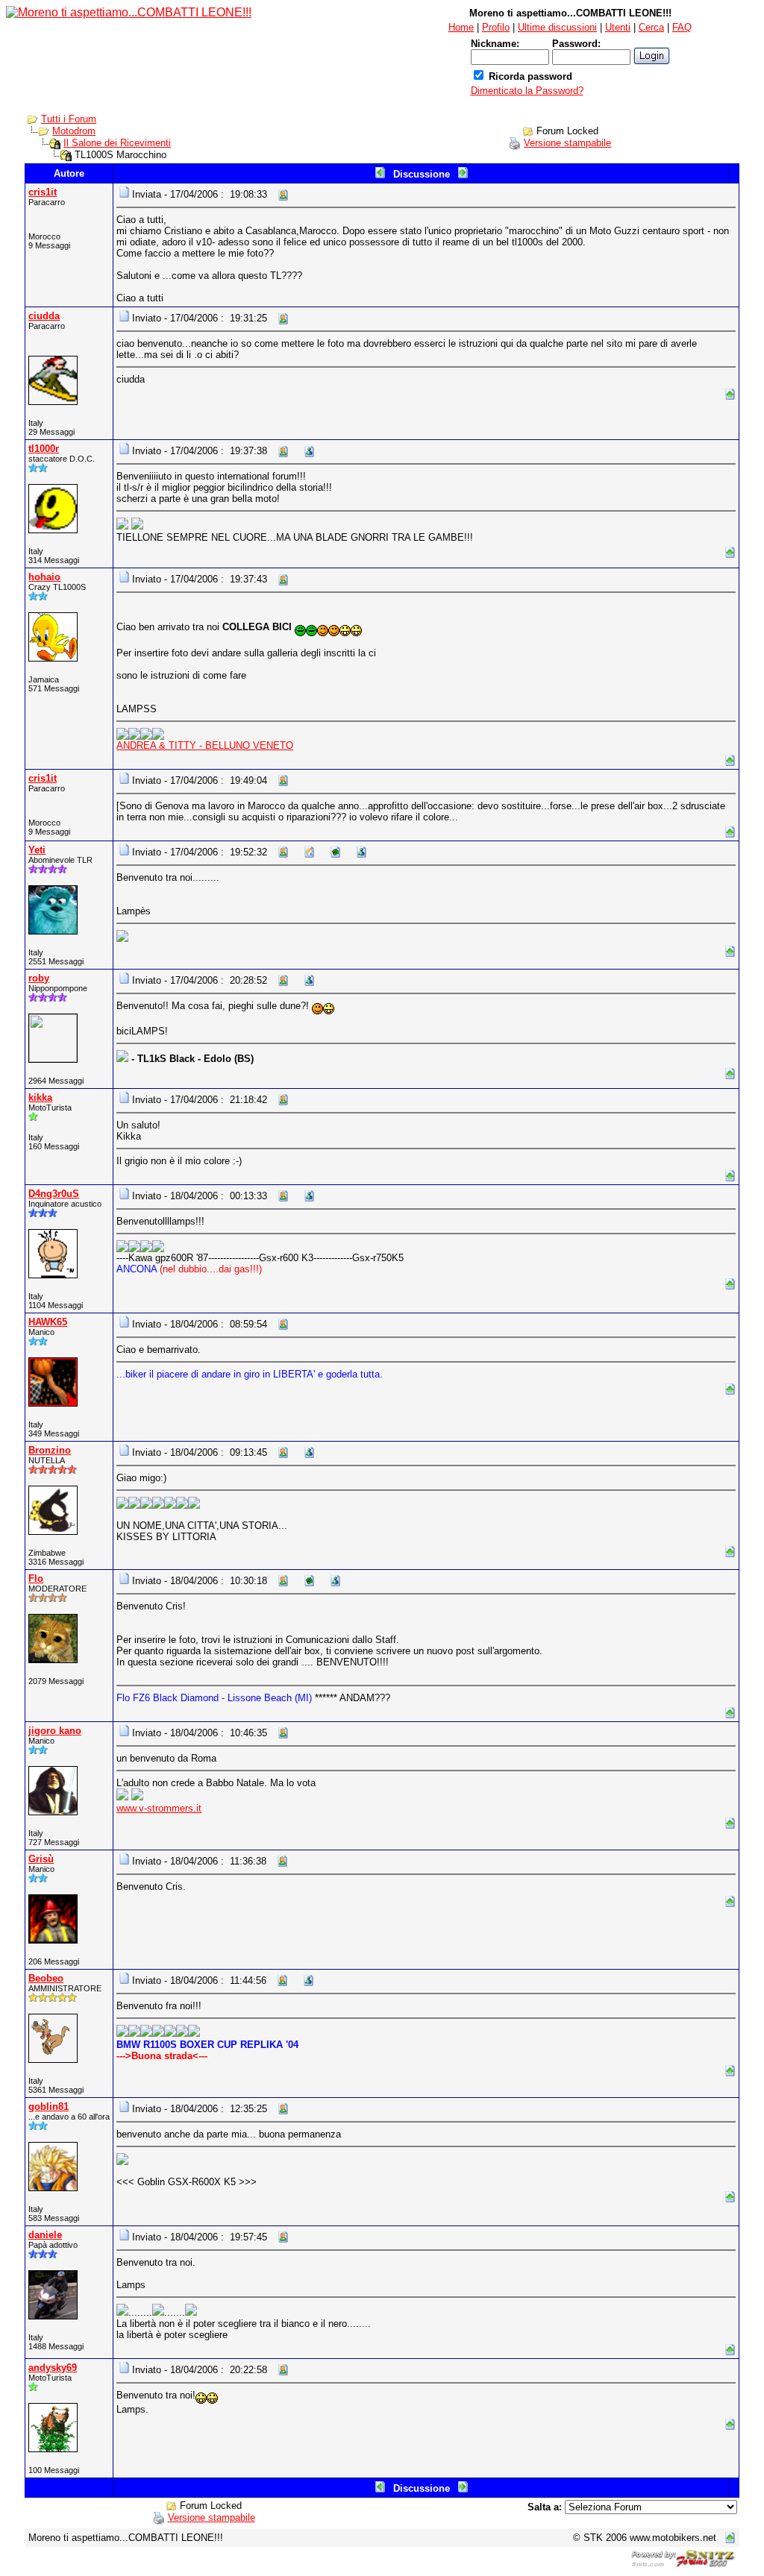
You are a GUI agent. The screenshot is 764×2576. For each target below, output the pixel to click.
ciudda (44, 316)
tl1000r (44, 449)
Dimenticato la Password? (527, 91)
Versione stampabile (567, 143)
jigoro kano (55, 1731)
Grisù (41, 1859)
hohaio (44, 577)
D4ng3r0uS (54, 1194)
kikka (40, 1097)
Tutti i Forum (69, 119)
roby (39, 978)
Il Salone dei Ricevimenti (117, 143)
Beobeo (46, 1978)
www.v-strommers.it (159, 1808)
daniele (45, 2235)
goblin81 (48, 2107)
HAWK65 (48, 1322)
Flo (36, 1578)
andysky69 (53, 2368)
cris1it (43, 192)
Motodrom (74, 131)
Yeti (37, 850)
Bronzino (50, 1450)
